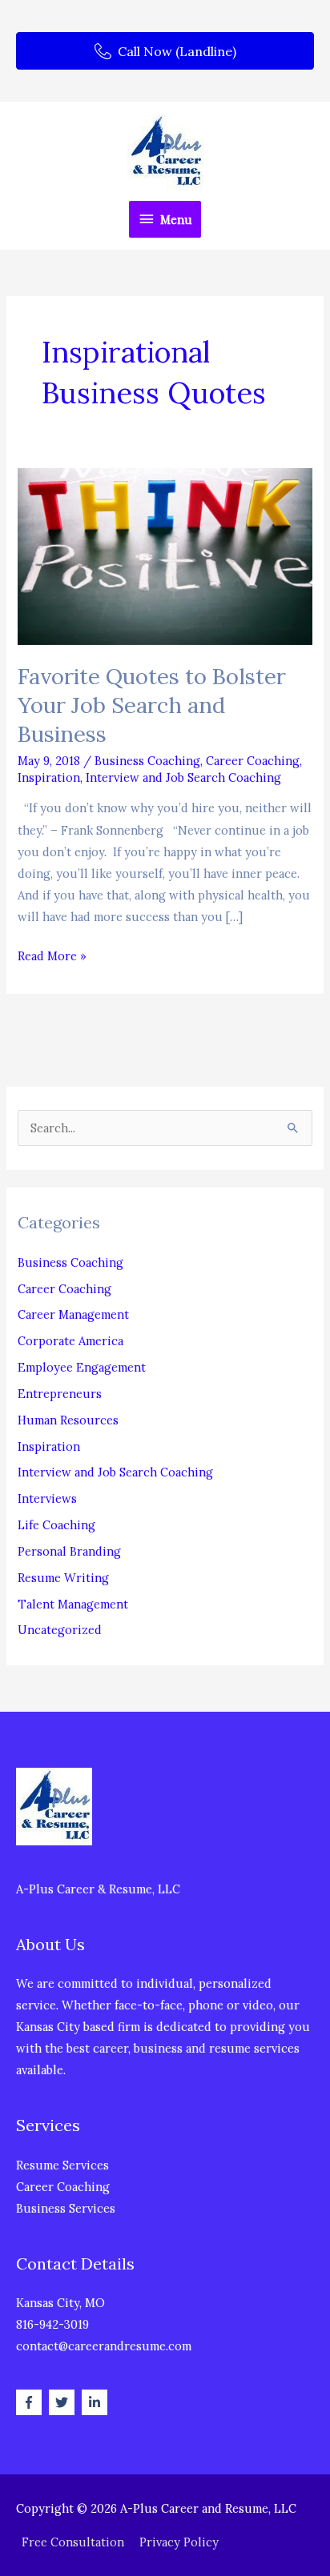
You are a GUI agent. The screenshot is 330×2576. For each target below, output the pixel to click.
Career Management (73, 1314)
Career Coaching (253, 761)
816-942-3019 (52, 2324)
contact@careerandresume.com (104, 2346)
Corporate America (70, 1341)
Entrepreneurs (60, 1394)
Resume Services (62, 2165)
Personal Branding (69, 1551)
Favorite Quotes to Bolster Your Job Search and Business (152, 704)
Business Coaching (147, 761)
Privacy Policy (179, 2542)
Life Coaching (56, 1525)
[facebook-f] (31, 2402)
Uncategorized (60, 1630)
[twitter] (64, 2402)
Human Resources (68, 1420)
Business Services (66, 2208)
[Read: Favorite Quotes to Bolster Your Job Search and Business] (165, 555)
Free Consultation (73, 2542)
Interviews (47, 1498)
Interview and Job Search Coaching (183, 777)
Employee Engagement (82, 1367)
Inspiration (49, 777)
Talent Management (73, 1604)
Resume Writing (63, 1578)
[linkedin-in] (97, 2402)
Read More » (52, 957)
